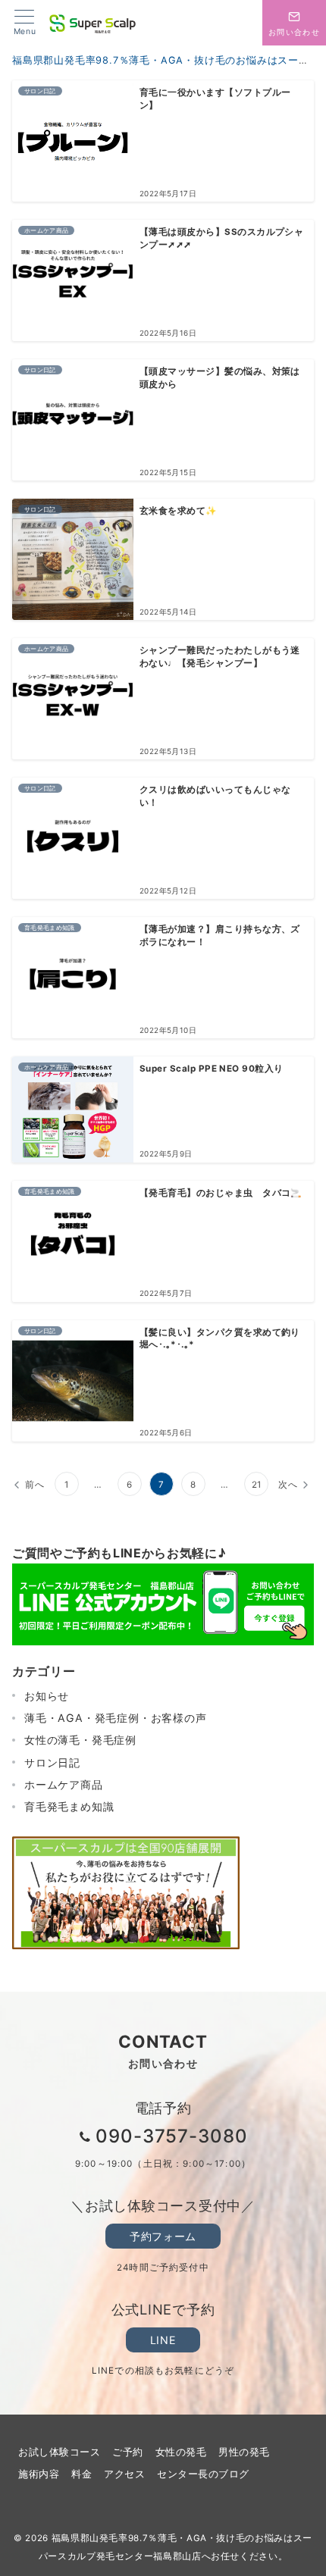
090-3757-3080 (172, 2136)
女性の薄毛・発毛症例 (80, 1740)
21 (257, 1485)
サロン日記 (52, 1762)
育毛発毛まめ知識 (69, 1806)
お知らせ (47, 1696)
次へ (288, 1485)
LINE (163, 2340)
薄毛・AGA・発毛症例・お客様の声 (116, 1718)
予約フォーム (163, 2236)
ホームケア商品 (64, 1784)
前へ (35, 1485)
